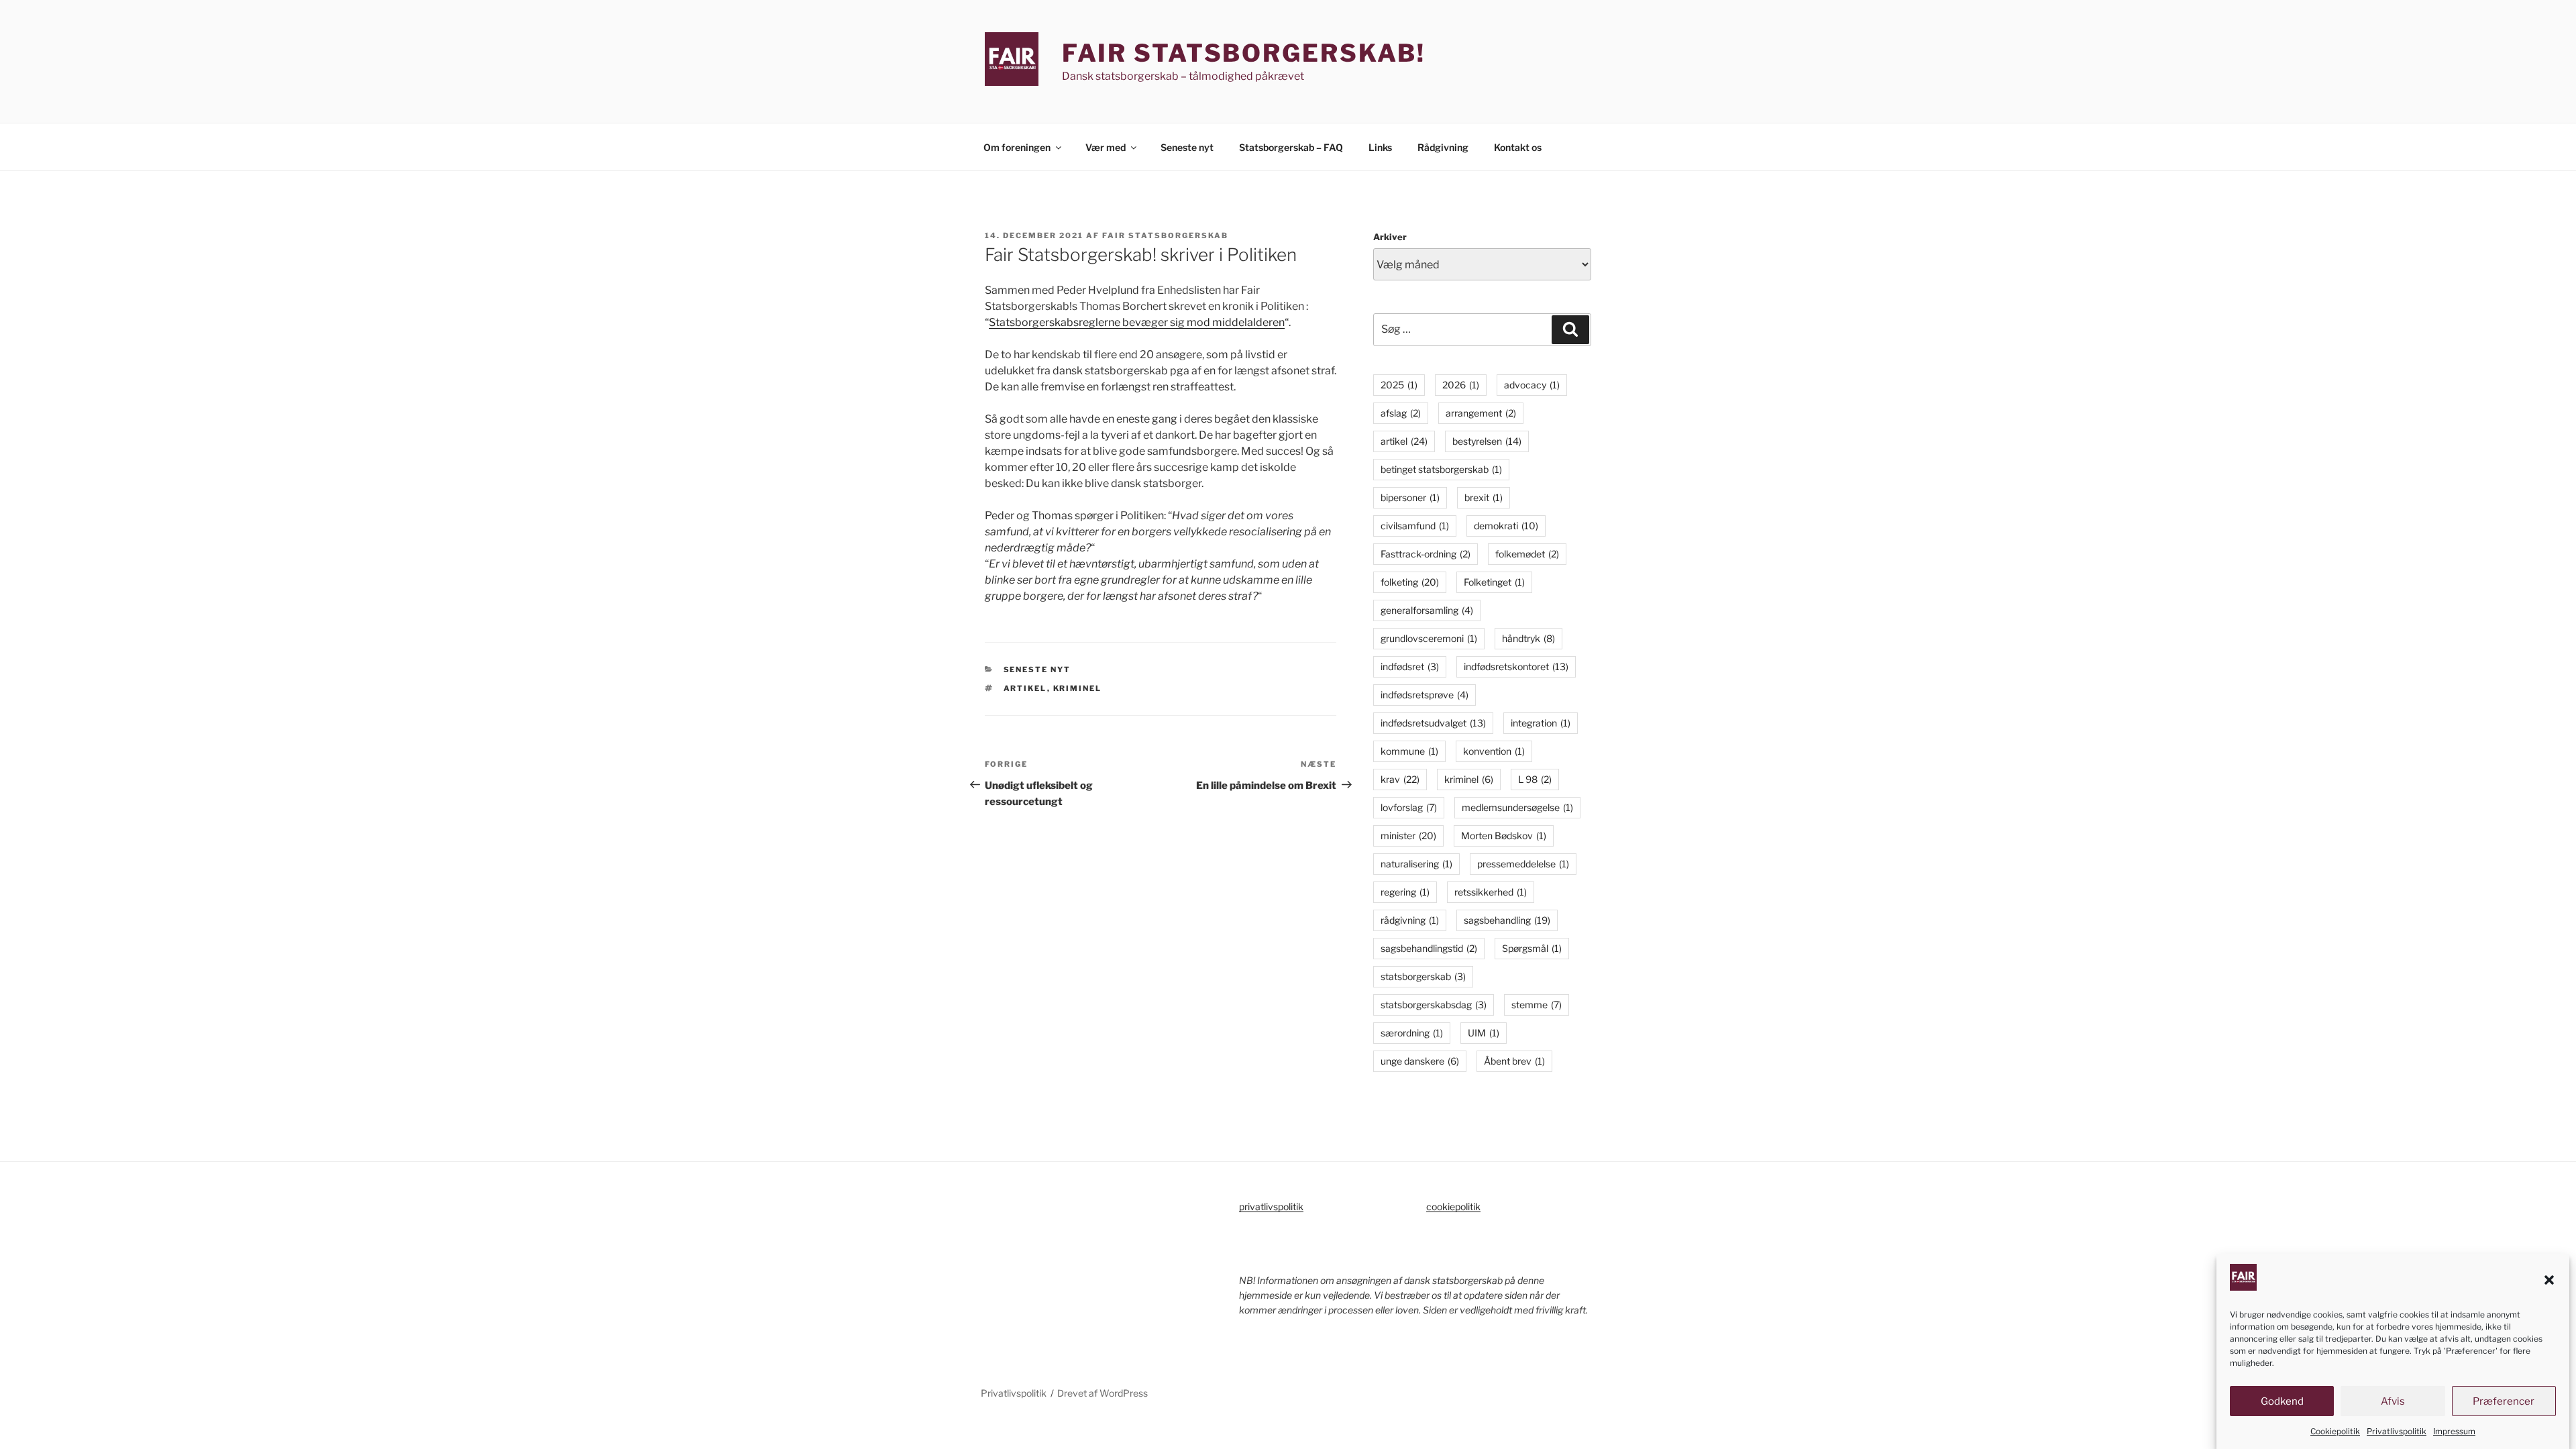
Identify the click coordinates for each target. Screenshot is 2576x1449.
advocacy (1532, 385)
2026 (1461, 385)
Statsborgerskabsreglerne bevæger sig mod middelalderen (1137, 322)
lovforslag (1409, 807)
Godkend (2282, 1401)
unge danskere (1420, 1061)
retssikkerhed (1491, 892)
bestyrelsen (1487, 441)
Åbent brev (1514, 1061)
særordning (1412, 1033)
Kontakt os (1518, 147)
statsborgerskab (1423, 976)
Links (1380, 147)
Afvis (2393, 1401)
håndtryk (1528, 638)
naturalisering (1416, 864)
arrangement (1481, 413)
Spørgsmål (1532, 948)
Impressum (2454, 1431)
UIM (1484, 1033)
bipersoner (1410, 497)
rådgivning (1410, 920)
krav (1400, 779)
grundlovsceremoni (1429, 638)
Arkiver (1390, 237)
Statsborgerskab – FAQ (1291, 147)
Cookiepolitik (2335, 1431)
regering (1405, 892)
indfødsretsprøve (1425, 695)
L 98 (1535, 779)
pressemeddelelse (1523, 864)
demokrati (1506, 526)
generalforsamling (1427, 610)
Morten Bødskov (1504, 836)
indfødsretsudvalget (1433, 723)
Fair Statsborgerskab (1165, 235)
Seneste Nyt (1037, 669)
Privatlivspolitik (2397, 1431)
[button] (2549, 1280)
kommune (1409, 751)
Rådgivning (1443, 147)
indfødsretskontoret (1516, 666)
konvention (1494, 751)
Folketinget (1494, 582)
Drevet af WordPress (1103, 1393)
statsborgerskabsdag (1434, 1005)
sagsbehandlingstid (1429, 948)
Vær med (1106, 147)
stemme (1537, 1005)
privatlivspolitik (1271, 1206)
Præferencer (2504, 1401)
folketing (1410, 582)
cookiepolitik (1453, 1206)
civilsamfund (1415, 526)
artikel (1025, 688)
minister (1408, 836)
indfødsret (1410, 666)
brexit (1484, 497)
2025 (1399, 385)
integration (1541, 723)
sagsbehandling (1507, 920)
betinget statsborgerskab (1441, 469)
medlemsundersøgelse (1517, 807)
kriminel (1078, 688)
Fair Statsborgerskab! (1244, 53)
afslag (1401, 413)
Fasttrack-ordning (1426, 554)
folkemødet (1527, 554)
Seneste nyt (1187, 147)
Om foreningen (1017, 147)
